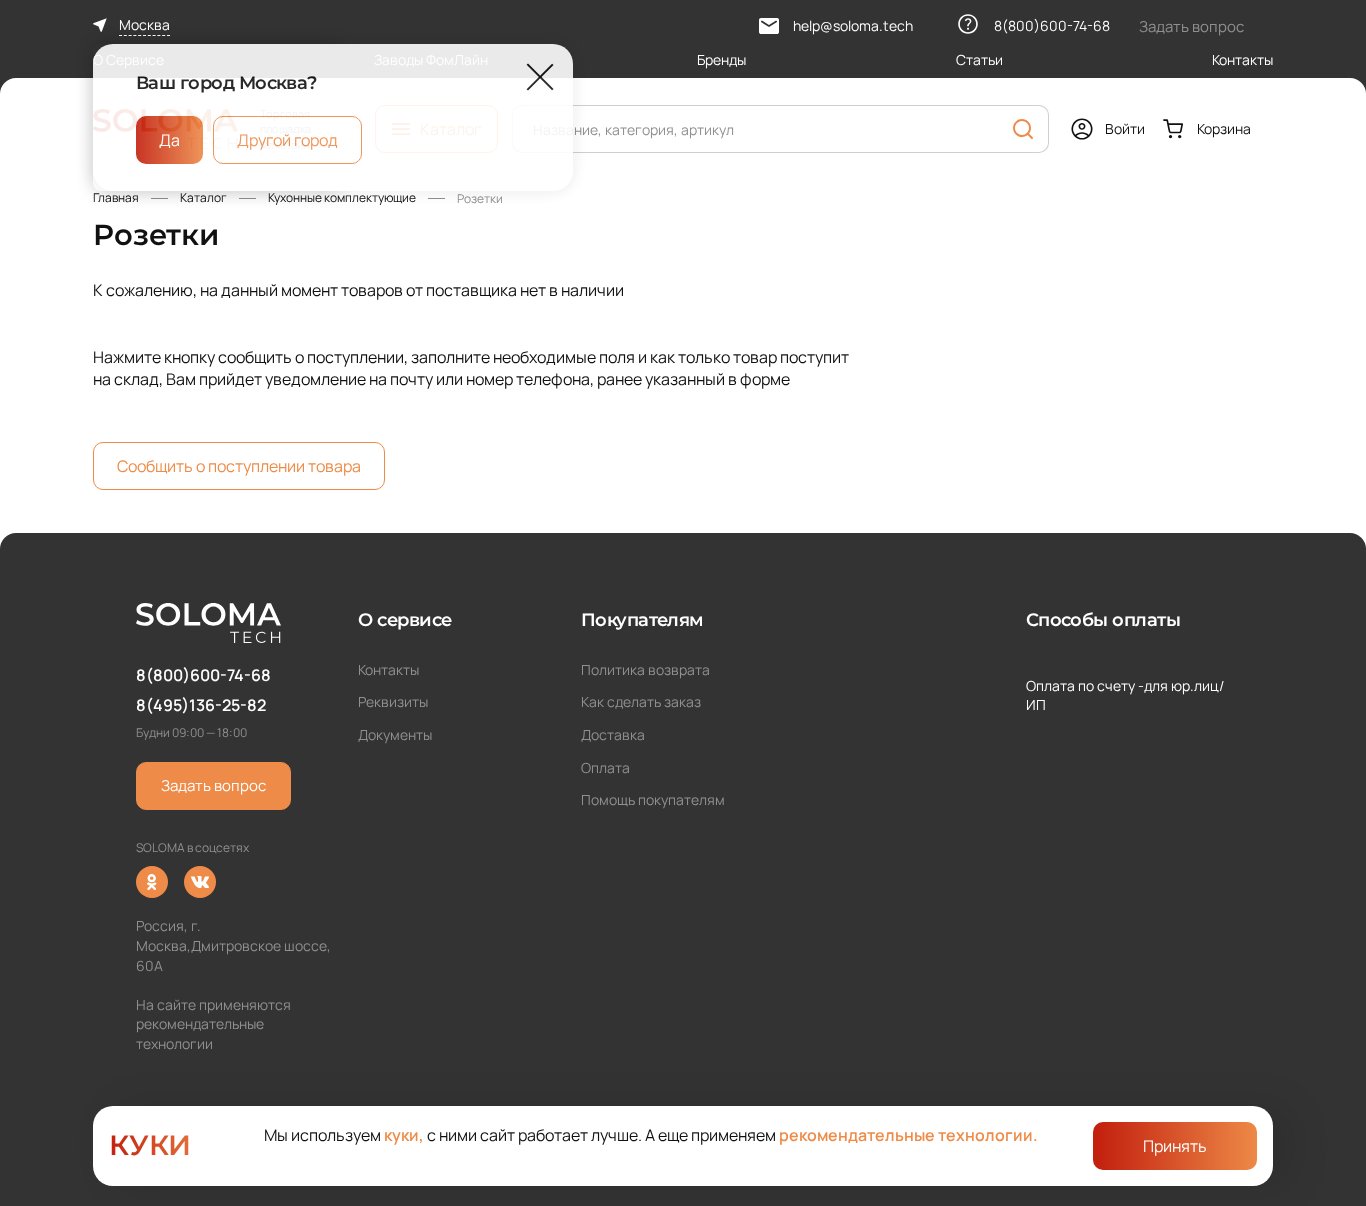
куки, (404, 1135)
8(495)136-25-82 (201, 705)
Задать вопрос (213, 785)
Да (169, 140)
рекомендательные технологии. (908, 1135)
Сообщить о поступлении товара (239, 466)
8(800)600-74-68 (203, 675)
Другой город (287, 140)
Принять (1175, 1146)
